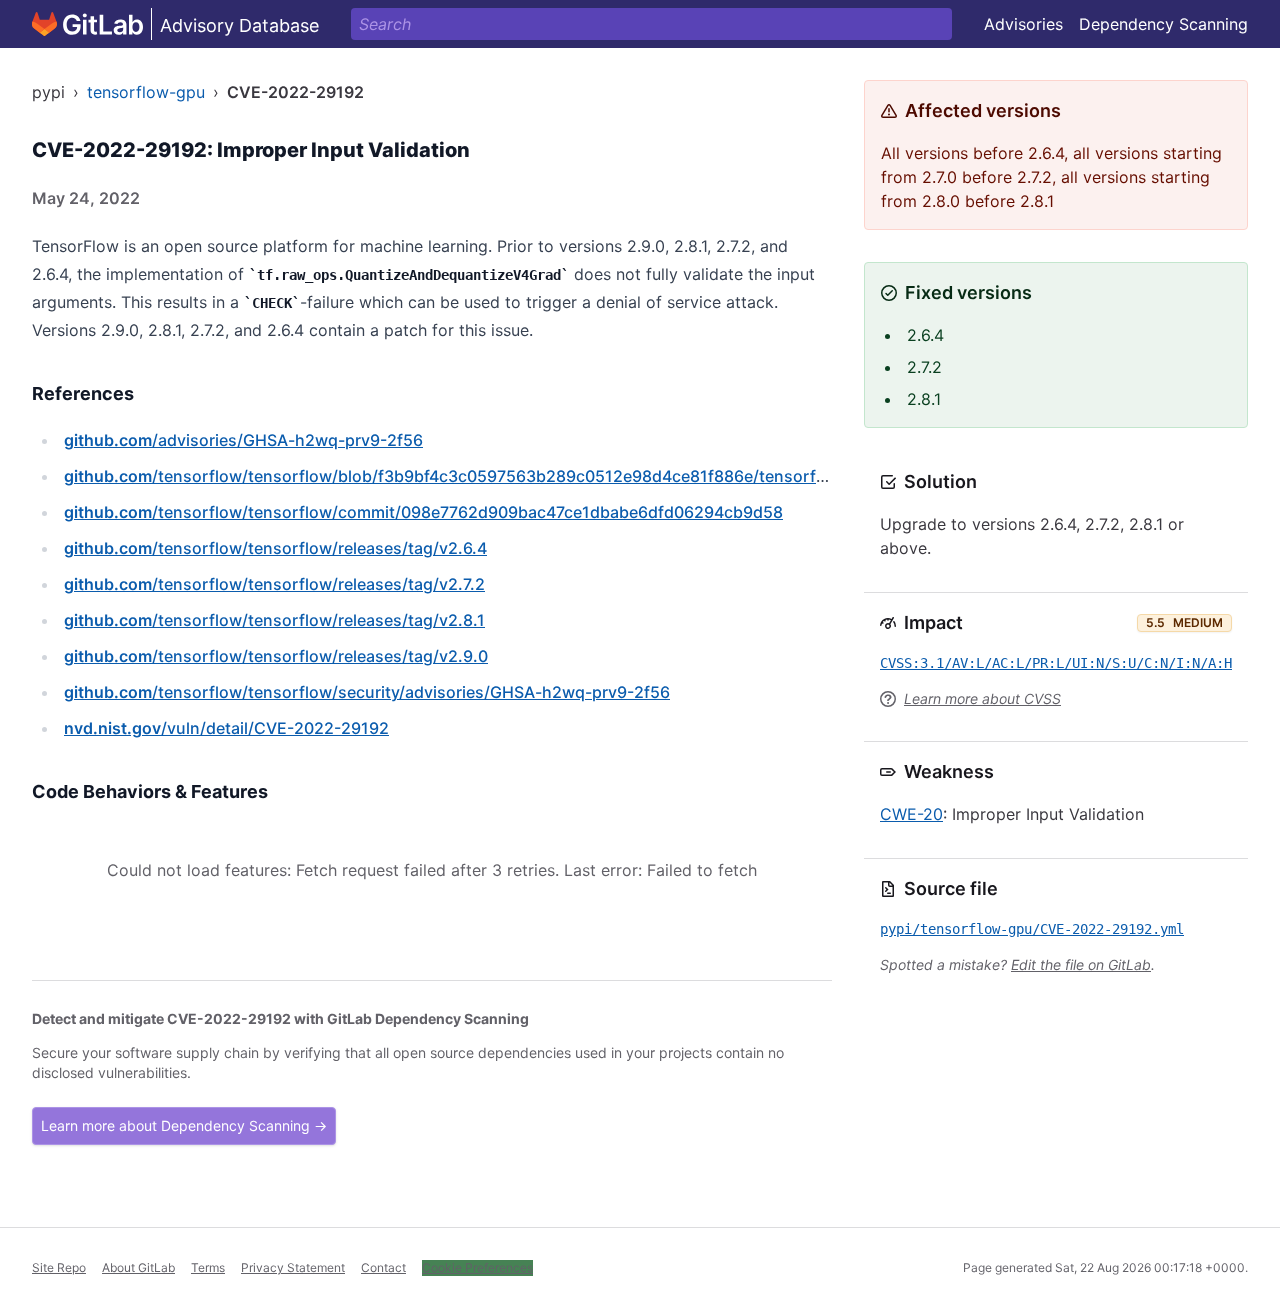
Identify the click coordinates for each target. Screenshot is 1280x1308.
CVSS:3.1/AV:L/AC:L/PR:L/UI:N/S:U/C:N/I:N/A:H (1056, 663)
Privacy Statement (293, 1267)
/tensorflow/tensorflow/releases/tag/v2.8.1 (274, 620)
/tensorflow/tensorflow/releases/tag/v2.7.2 (274, 584)
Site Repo (59, 1267)
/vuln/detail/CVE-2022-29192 (226, 728)
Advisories (1023, 24)
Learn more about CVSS (982, 698)
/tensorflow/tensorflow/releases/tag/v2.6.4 (275, 548)
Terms (208, 1267)
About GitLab (138, 1267)
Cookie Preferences (477, 1267)
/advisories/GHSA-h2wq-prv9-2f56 (243, 440)
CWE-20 (911, 814)
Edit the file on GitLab (1081, 964)
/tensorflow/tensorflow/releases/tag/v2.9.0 (276, 656)
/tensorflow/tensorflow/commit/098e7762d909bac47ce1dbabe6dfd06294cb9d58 (423, 512)
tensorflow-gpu (146, 92)
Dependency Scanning (1163, 24)
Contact (383, 1267)
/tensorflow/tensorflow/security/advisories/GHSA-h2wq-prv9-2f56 (367, 692)
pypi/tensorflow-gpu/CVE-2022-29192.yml (1032, 929)
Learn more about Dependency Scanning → (184, 1125)
